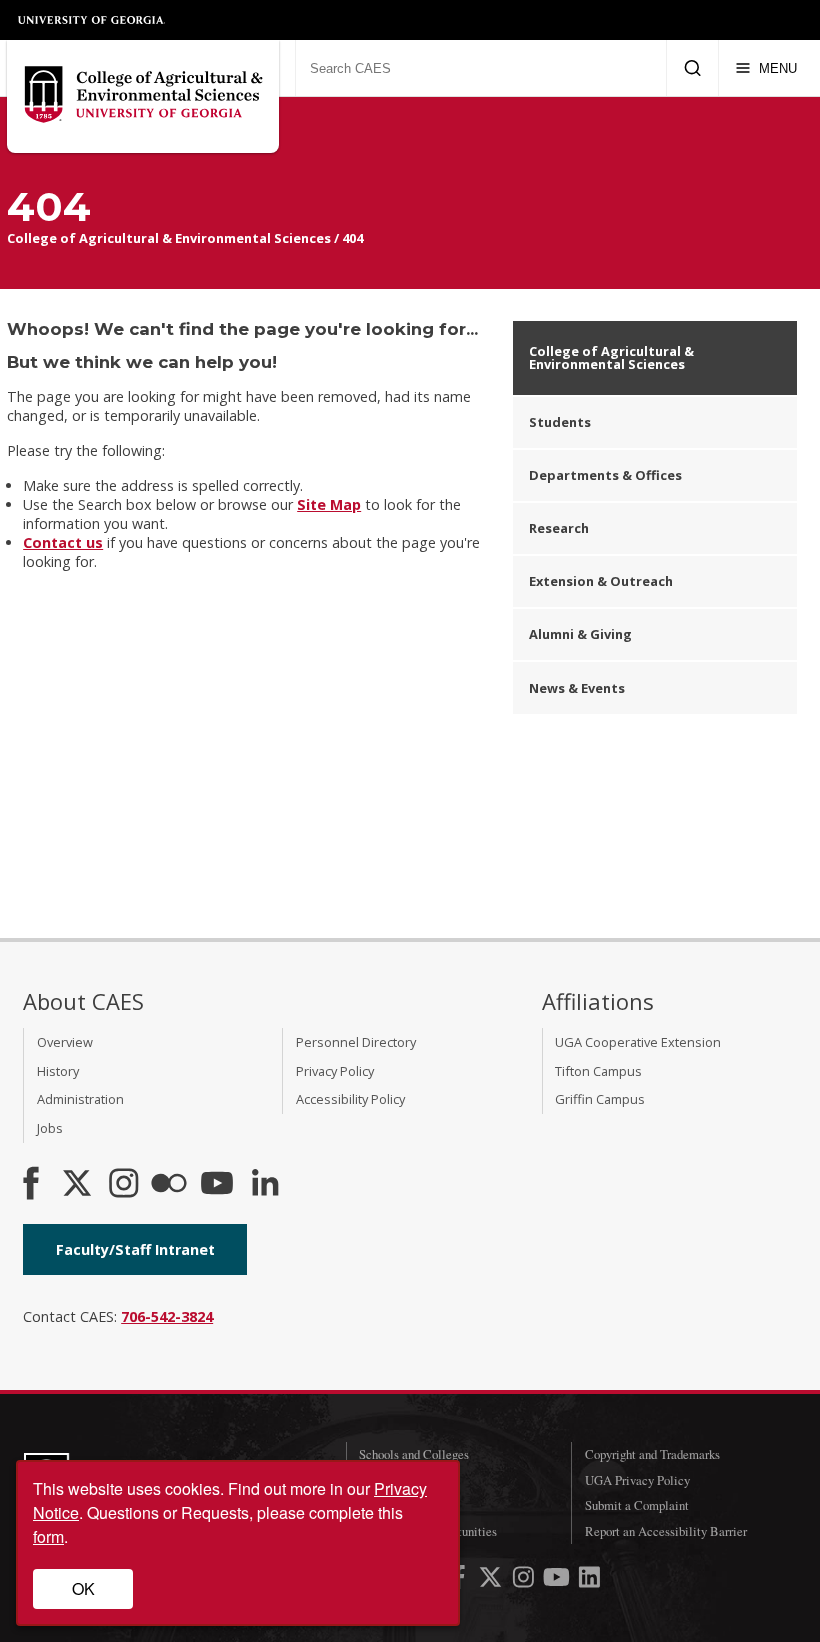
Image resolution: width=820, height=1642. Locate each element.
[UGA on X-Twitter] (492, 1580)
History (58, 1071)
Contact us (63, 542)
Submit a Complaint (637, 1505)
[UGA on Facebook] (460, 1580)
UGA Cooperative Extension (638, 1042)
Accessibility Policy (350, 1099)
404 (352, 238)
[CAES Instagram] (124, 1185)
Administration (80, 1099)
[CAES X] (79, 1185)
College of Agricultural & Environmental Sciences (169, 238)
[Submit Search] (692, 68)
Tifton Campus (598, 1071)
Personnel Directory (356, 1042)
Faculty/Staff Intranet (135, 1249)
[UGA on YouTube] (558, 1580)
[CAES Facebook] (31, 1185)
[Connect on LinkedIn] (265, 1185)
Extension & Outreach (601, 581)
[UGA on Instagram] (525, 1580)
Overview (65, 1042)
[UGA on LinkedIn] (589, 1580)
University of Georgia (92, 20)
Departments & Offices (605, 475)
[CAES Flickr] (169, 1185)
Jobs (50, 1128)
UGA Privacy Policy (637, 1480)
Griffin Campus (600, 1099)
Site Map (329, 504)
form (48, 1536)
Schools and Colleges (414, 1454)
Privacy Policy (335, 1071)
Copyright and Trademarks (652, 1454)
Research (559, 528)
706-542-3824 (167, 1316)
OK (83, 1588)
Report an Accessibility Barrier (666, 1531)
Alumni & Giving (580, 634)
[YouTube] (217, 1185)
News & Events (577, 688)
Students (560, 422)
